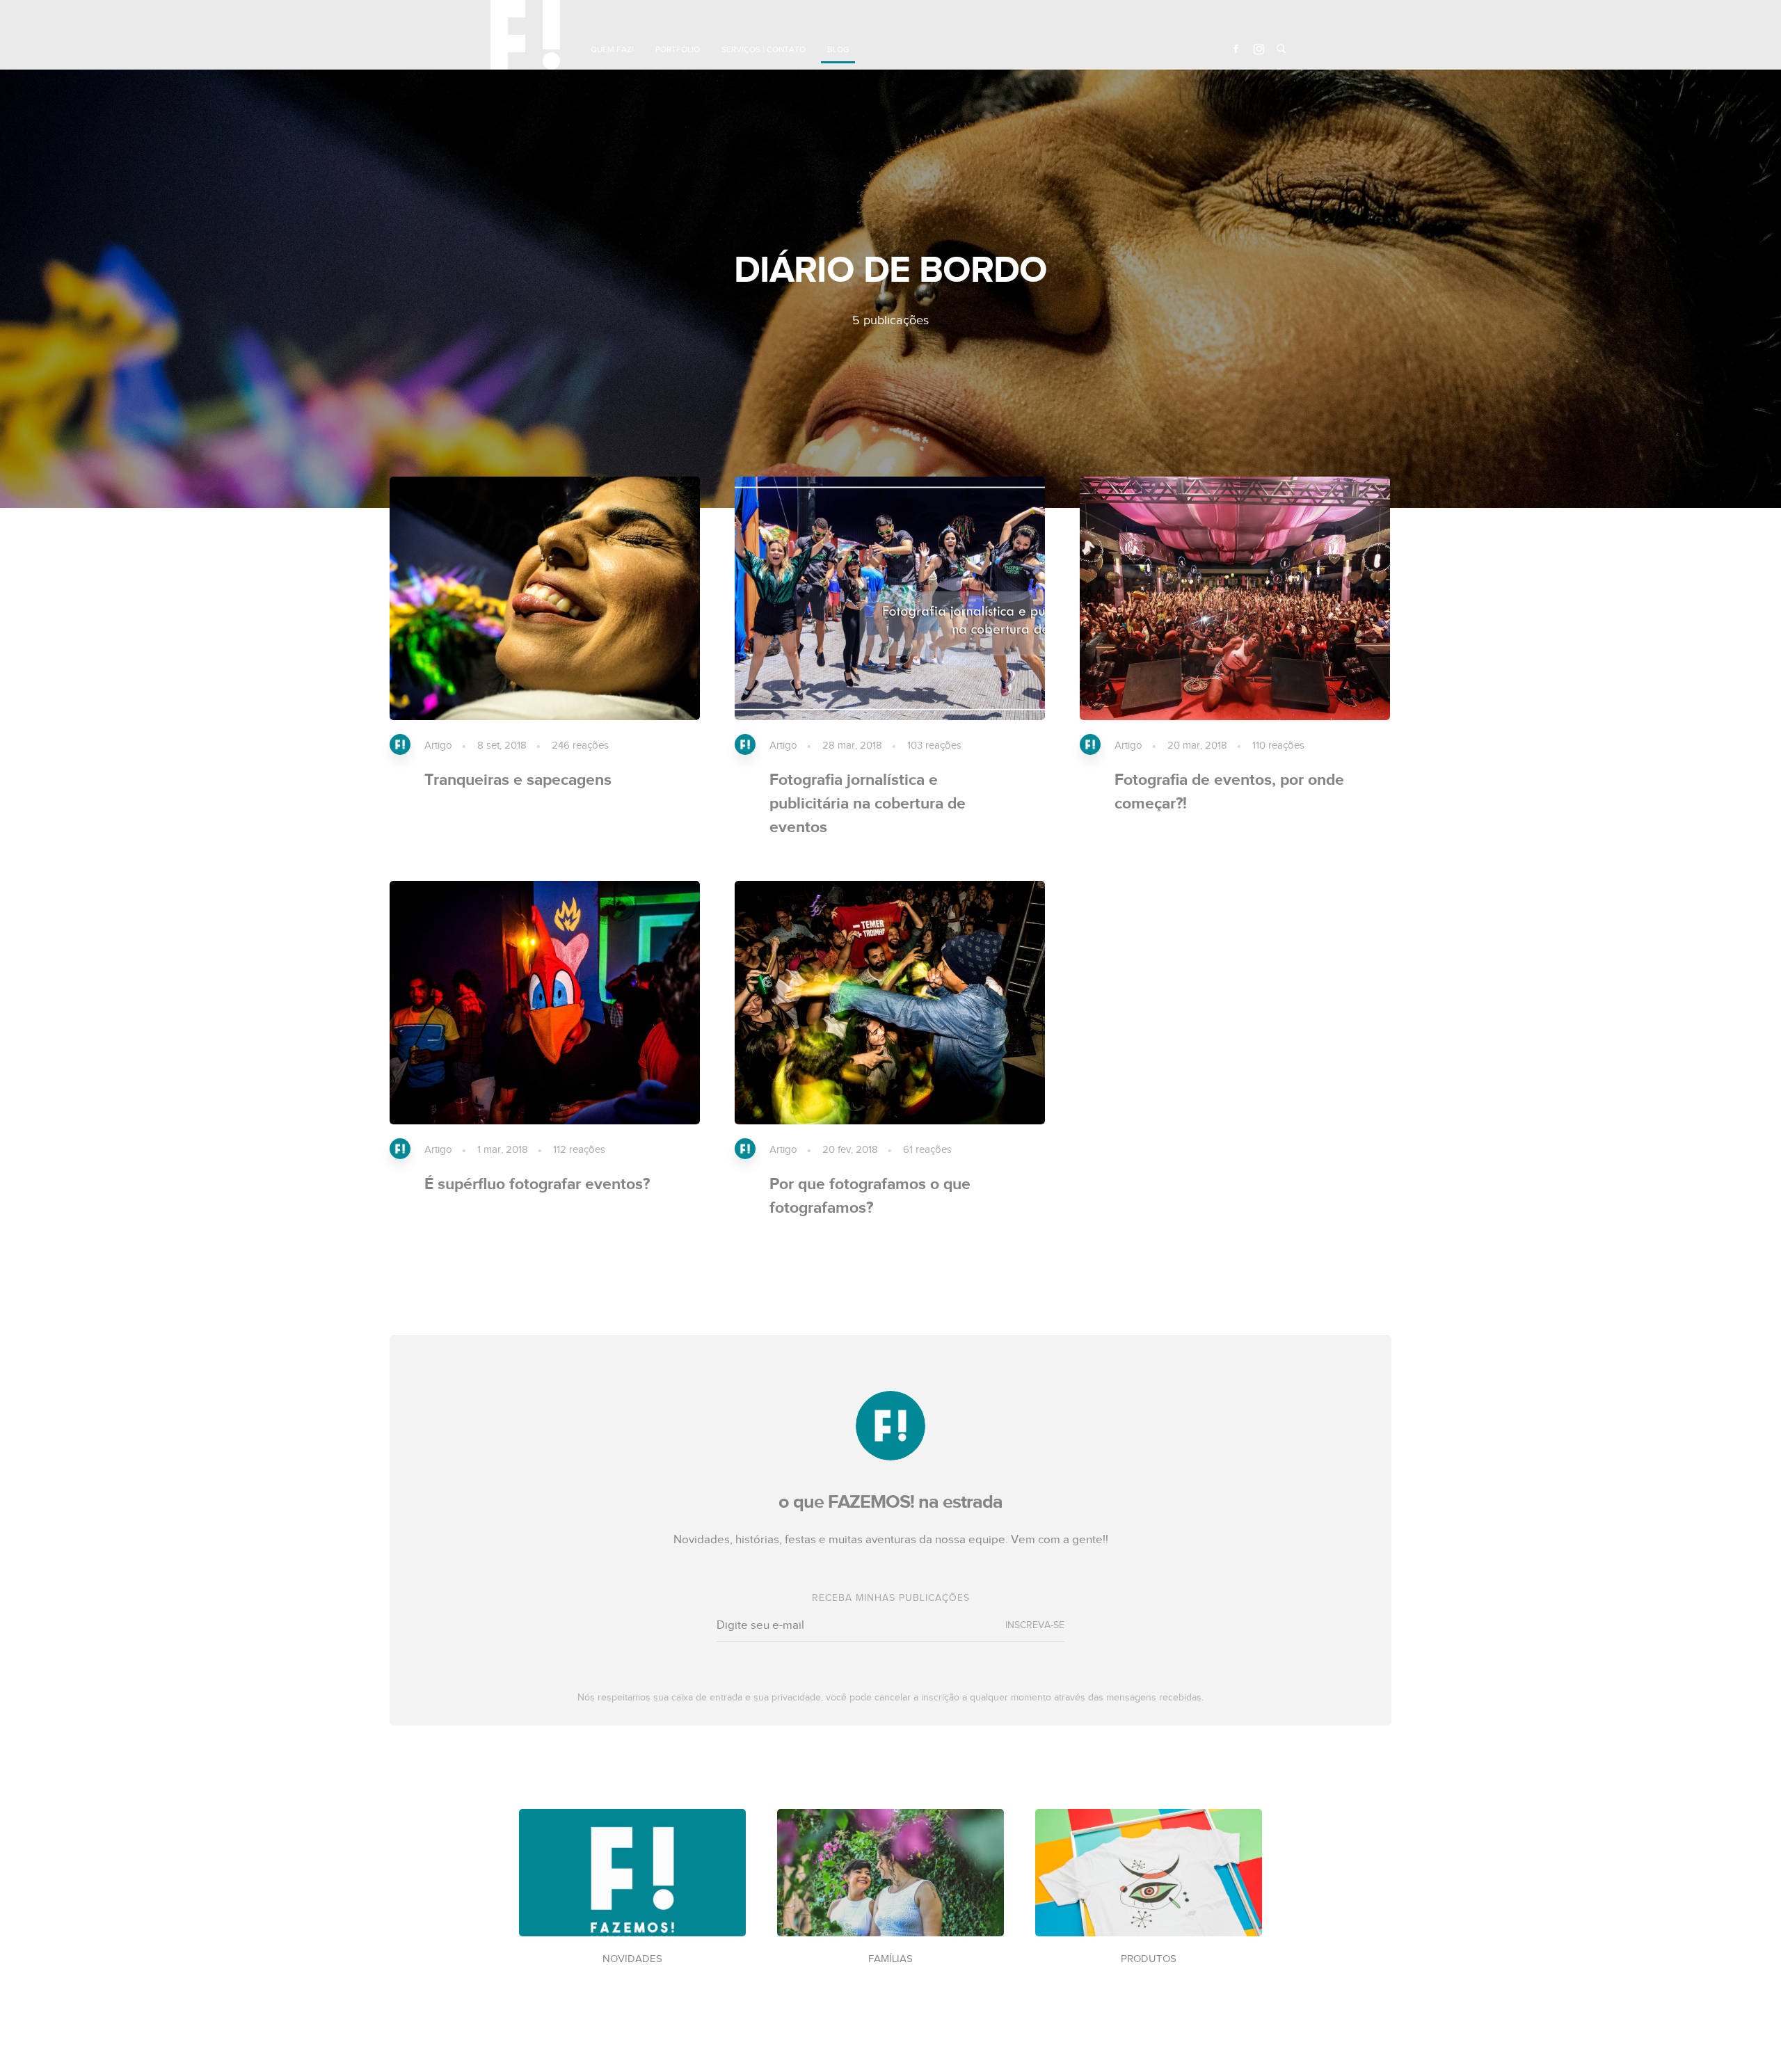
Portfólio (678, 49)
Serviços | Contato (764, 49)
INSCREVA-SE (1035, 1625)
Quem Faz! (612, 49)
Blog (838, 49)
